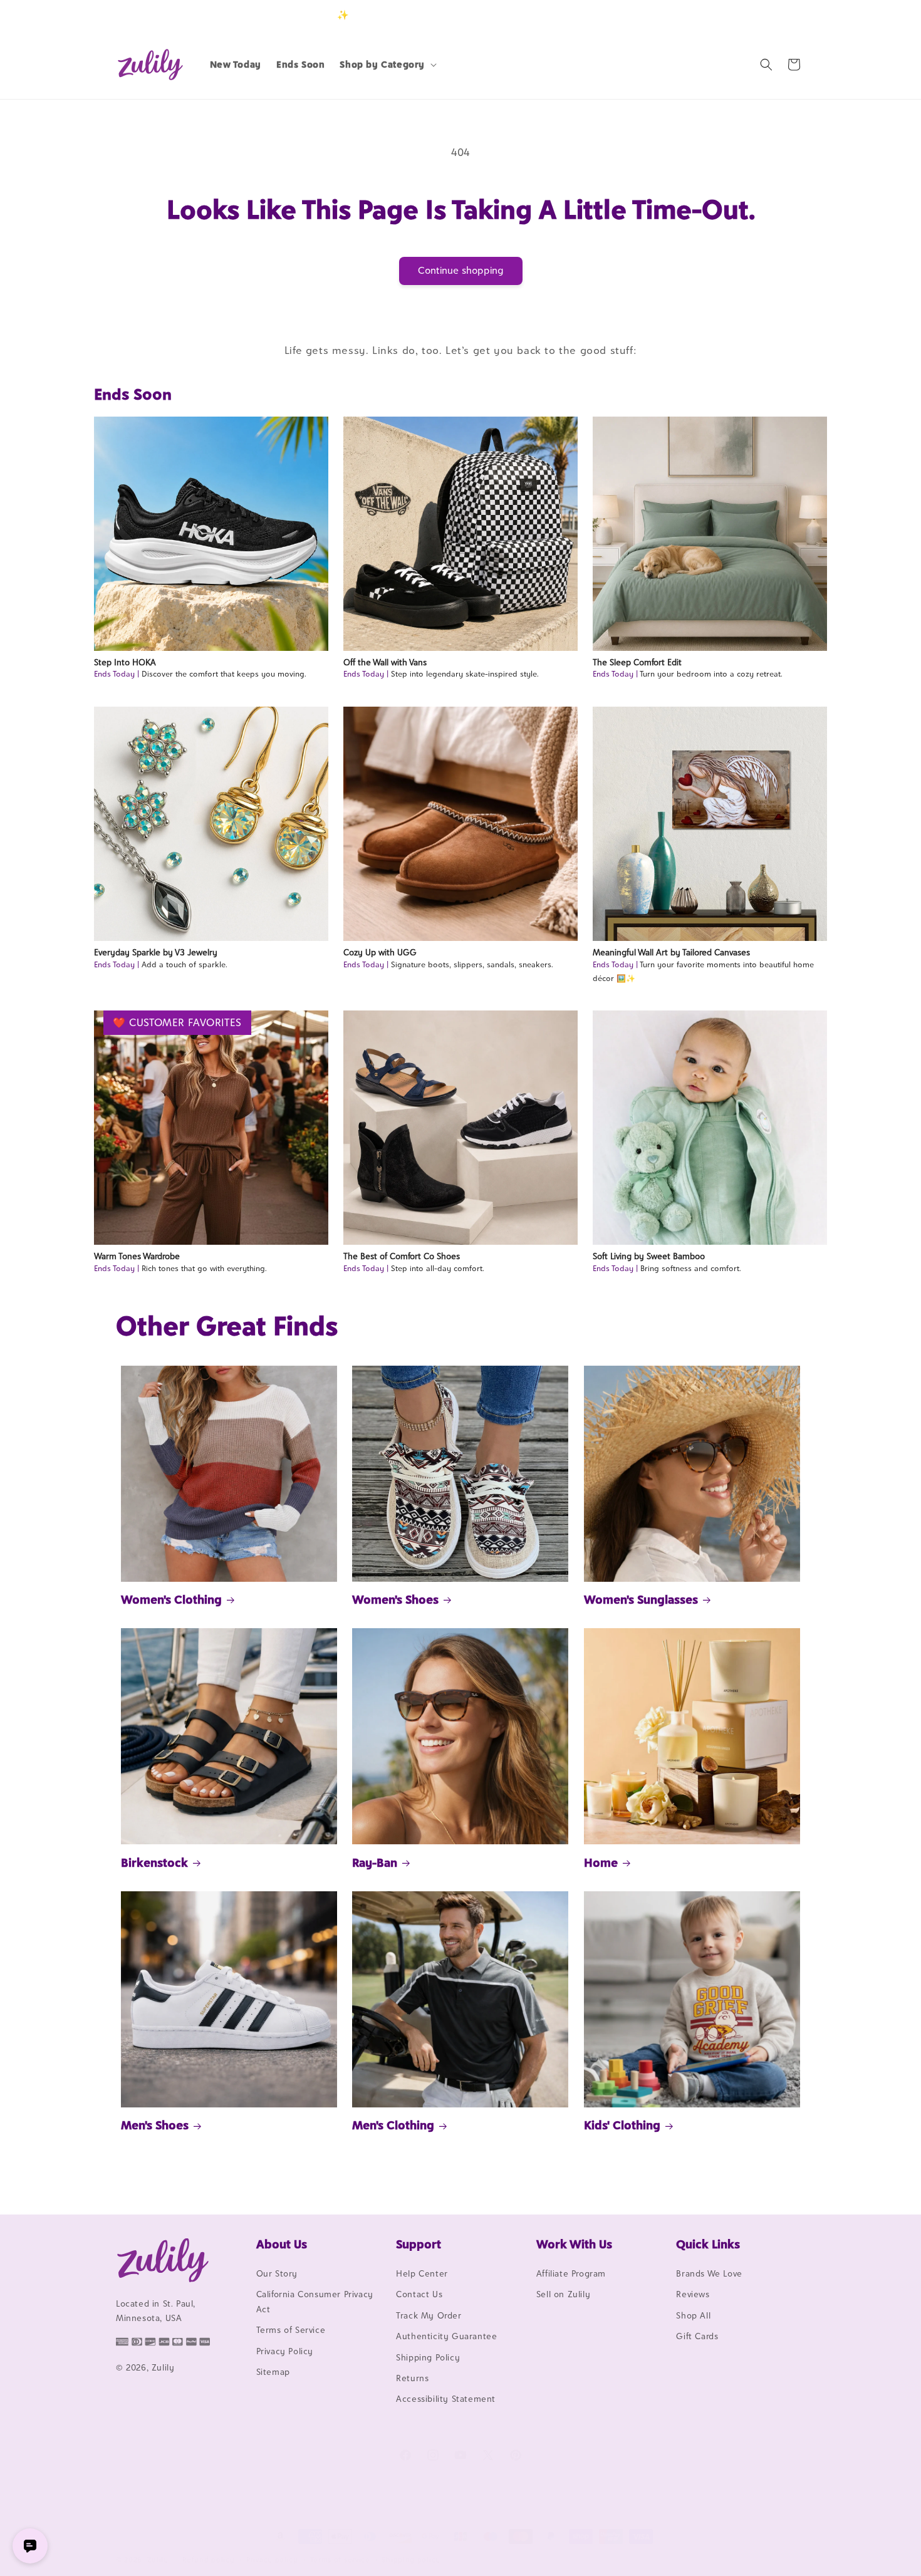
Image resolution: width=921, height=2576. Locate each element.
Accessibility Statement (446, 2399)
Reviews (693, 2294)
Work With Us (574, 2244)
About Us (282, 2244)
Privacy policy (272, 2560)
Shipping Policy (428, 2357)
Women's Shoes (395, 1599)
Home (601, 1862)
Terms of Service (291, 2330)
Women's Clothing (171, 1599)
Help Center (422, 2273)
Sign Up (786, 15)
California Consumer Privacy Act (315, 2301)
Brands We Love (709, 2273)
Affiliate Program (571, 2273)
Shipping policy (411, 2560)
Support (419, 2244)
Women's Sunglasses (641, 1599)
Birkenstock (154, 1862)
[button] (387, 65)
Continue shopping (461, 270)
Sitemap (273, 2372)
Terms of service (340, 2560)
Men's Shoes (155, 2125)
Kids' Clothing (622, 2125)
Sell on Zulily (563, 2294)
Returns (412, 2378)
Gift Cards (697, 2336)
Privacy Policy (285, 2351)
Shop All (693, 2315)
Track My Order (429, 2315)
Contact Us (419, 2294)
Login (747, 15)
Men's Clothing (393, 2125)
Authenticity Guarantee (446, 2336)
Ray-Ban (375, 1862)
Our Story (277, 2273)
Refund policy (208, 2560)
